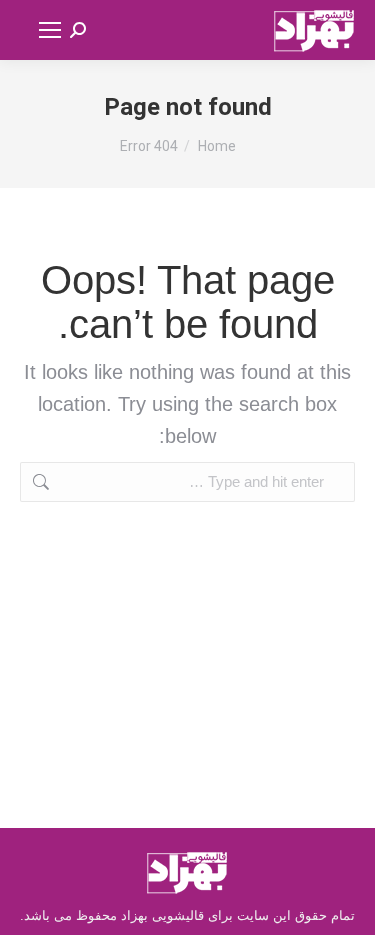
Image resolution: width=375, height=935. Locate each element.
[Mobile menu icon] (50, 30)
